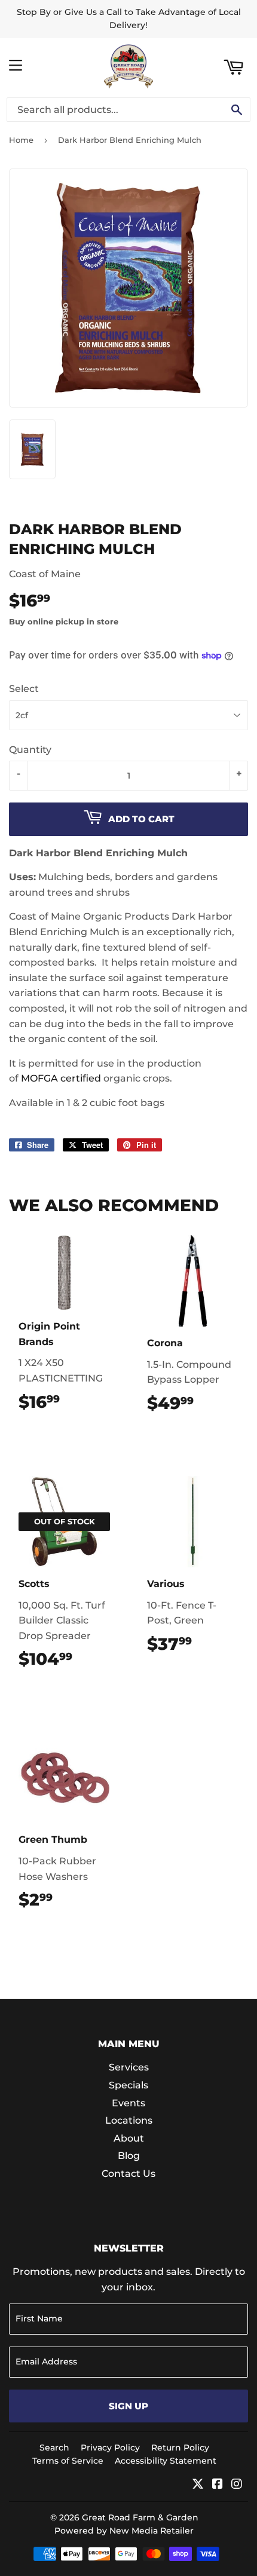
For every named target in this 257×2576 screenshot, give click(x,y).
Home (21, 140)
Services (129, 2067)
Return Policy (180, 2448)
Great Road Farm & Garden (140, 2517)
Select (24, 689)
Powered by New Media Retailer (124, 2531)
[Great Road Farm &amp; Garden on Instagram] (237, 2485)
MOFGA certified (61, 1078)
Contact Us (128, 2174)
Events (128, 2103)
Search (54, 2448)
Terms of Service (68, 2461)
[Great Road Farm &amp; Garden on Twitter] (198, 2485)
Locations (129, 2120)
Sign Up (128, 2406)
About (129, 2138)
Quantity (30, 750)
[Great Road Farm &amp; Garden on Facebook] (218, 2485)
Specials (128, 2085)
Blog (129, 2156)
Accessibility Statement (166, 2461)
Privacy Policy (110, 2448)
